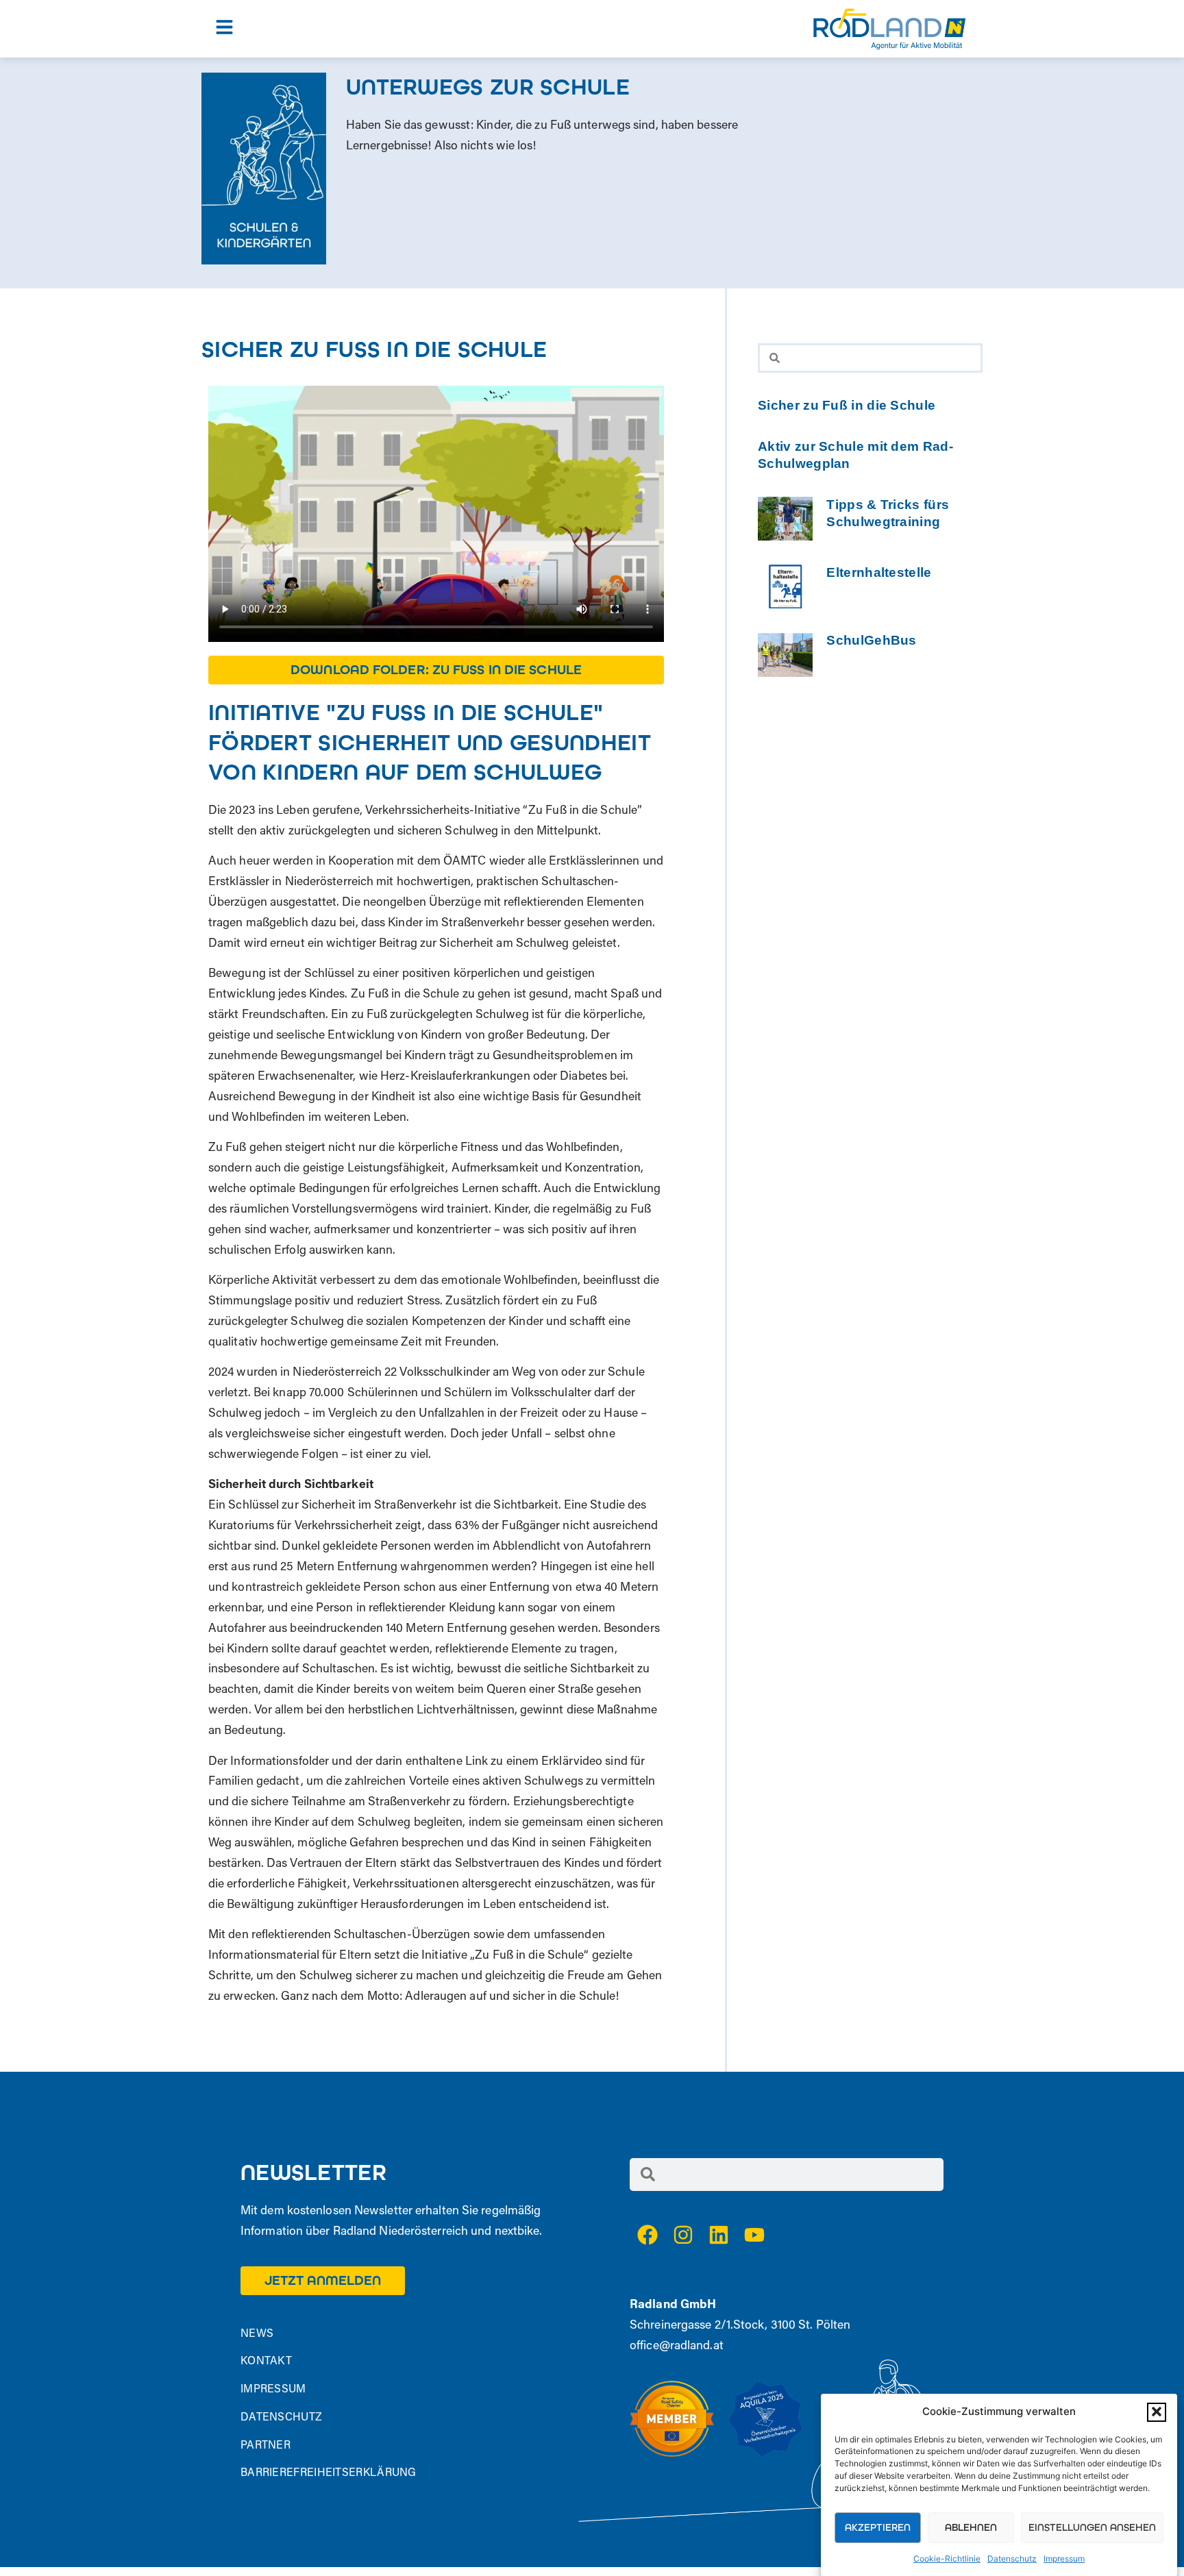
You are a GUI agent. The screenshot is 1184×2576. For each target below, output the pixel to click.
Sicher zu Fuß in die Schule (847, 405)
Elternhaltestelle (879, 572)
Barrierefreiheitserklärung (329, 2473)
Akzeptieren (878, 2527)
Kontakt (266, 2362)
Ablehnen (971, 2527)
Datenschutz (1012, 2559)
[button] (1157, 2412)
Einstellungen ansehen (1092, 2527)
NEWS (257, 2334)
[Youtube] (754, 2235)
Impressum (1064, 2559)
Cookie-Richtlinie (947, 2559)
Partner (266, 2446)
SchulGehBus (871, 640)
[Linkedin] (719, 2235)
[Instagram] (683, 2235)
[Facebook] (647, 2235)
